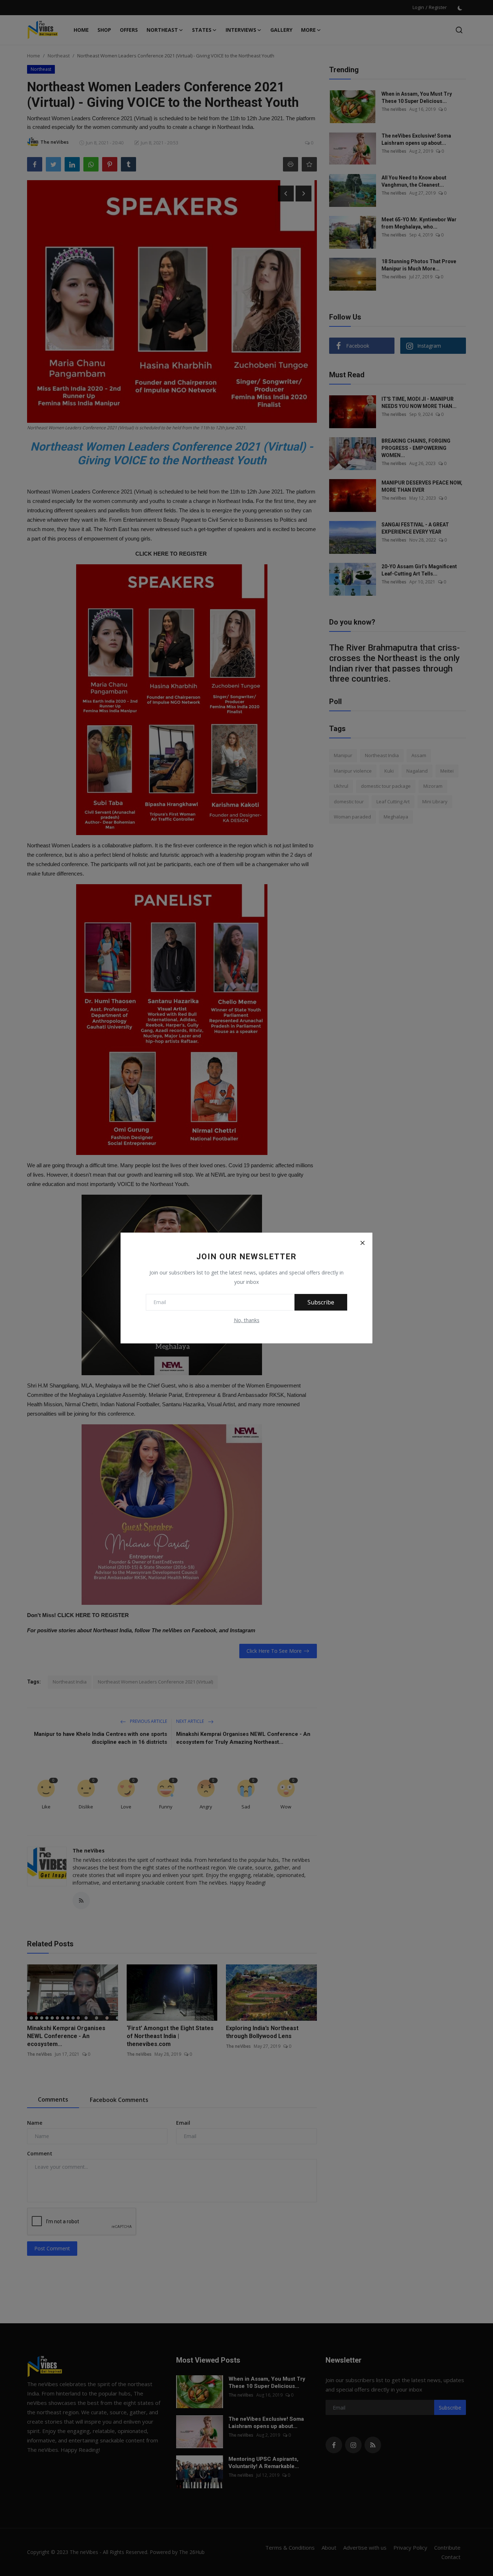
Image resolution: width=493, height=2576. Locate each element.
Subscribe (321, 1302)
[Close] (362, 1243)
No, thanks (247, 1320)
